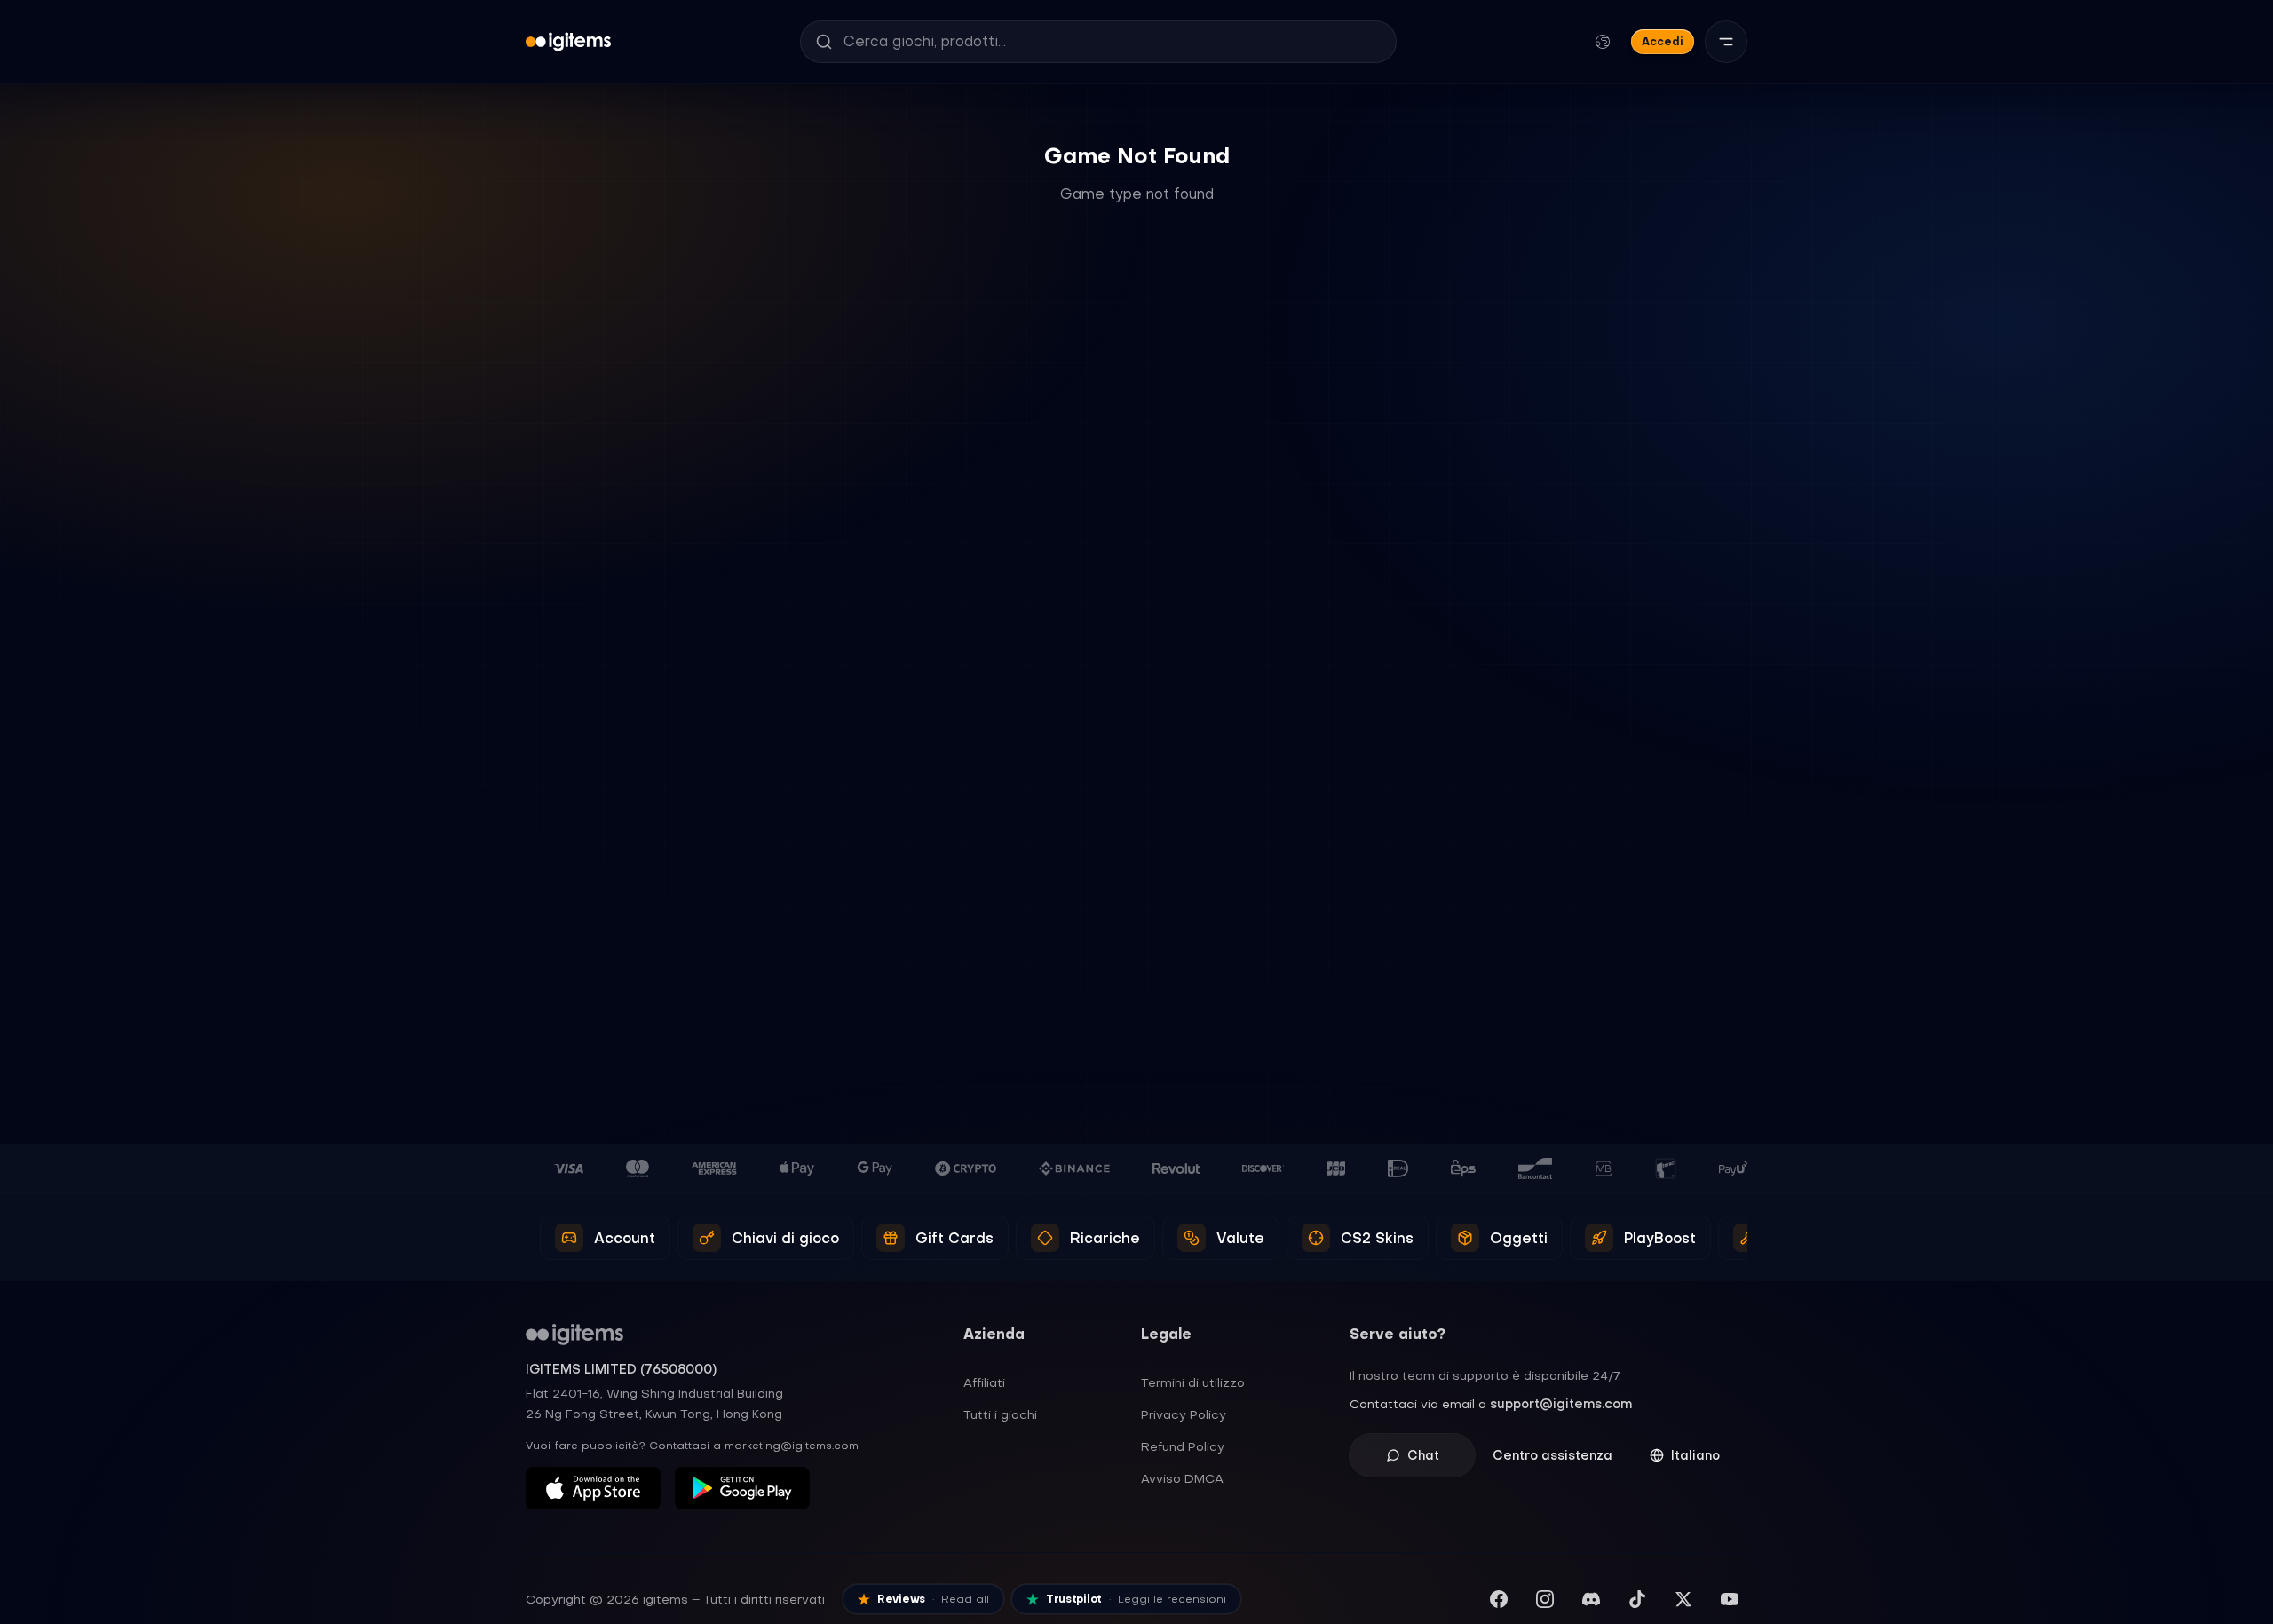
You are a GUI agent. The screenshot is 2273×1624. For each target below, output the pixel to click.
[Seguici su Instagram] (1545, 1599)
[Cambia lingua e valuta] (1603, 42)
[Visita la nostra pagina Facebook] (1499, 1599)
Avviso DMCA (1182, 1478)
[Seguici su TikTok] (1637, 1599)
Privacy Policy (1184, 1414)
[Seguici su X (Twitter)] (1683, 1599)
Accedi (1663, 41)
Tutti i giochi (1000, 1414)
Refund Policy (1183, 1446)
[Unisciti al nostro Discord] (1591, 1599)
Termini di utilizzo (1193, 1382)
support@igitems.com (1561, 1404)
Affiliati (984, 1382)
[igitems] (568, 42)
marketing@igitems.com (792, 1446)
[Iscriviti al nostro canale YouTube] (1730, 1599)
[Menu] (1726, 42)
